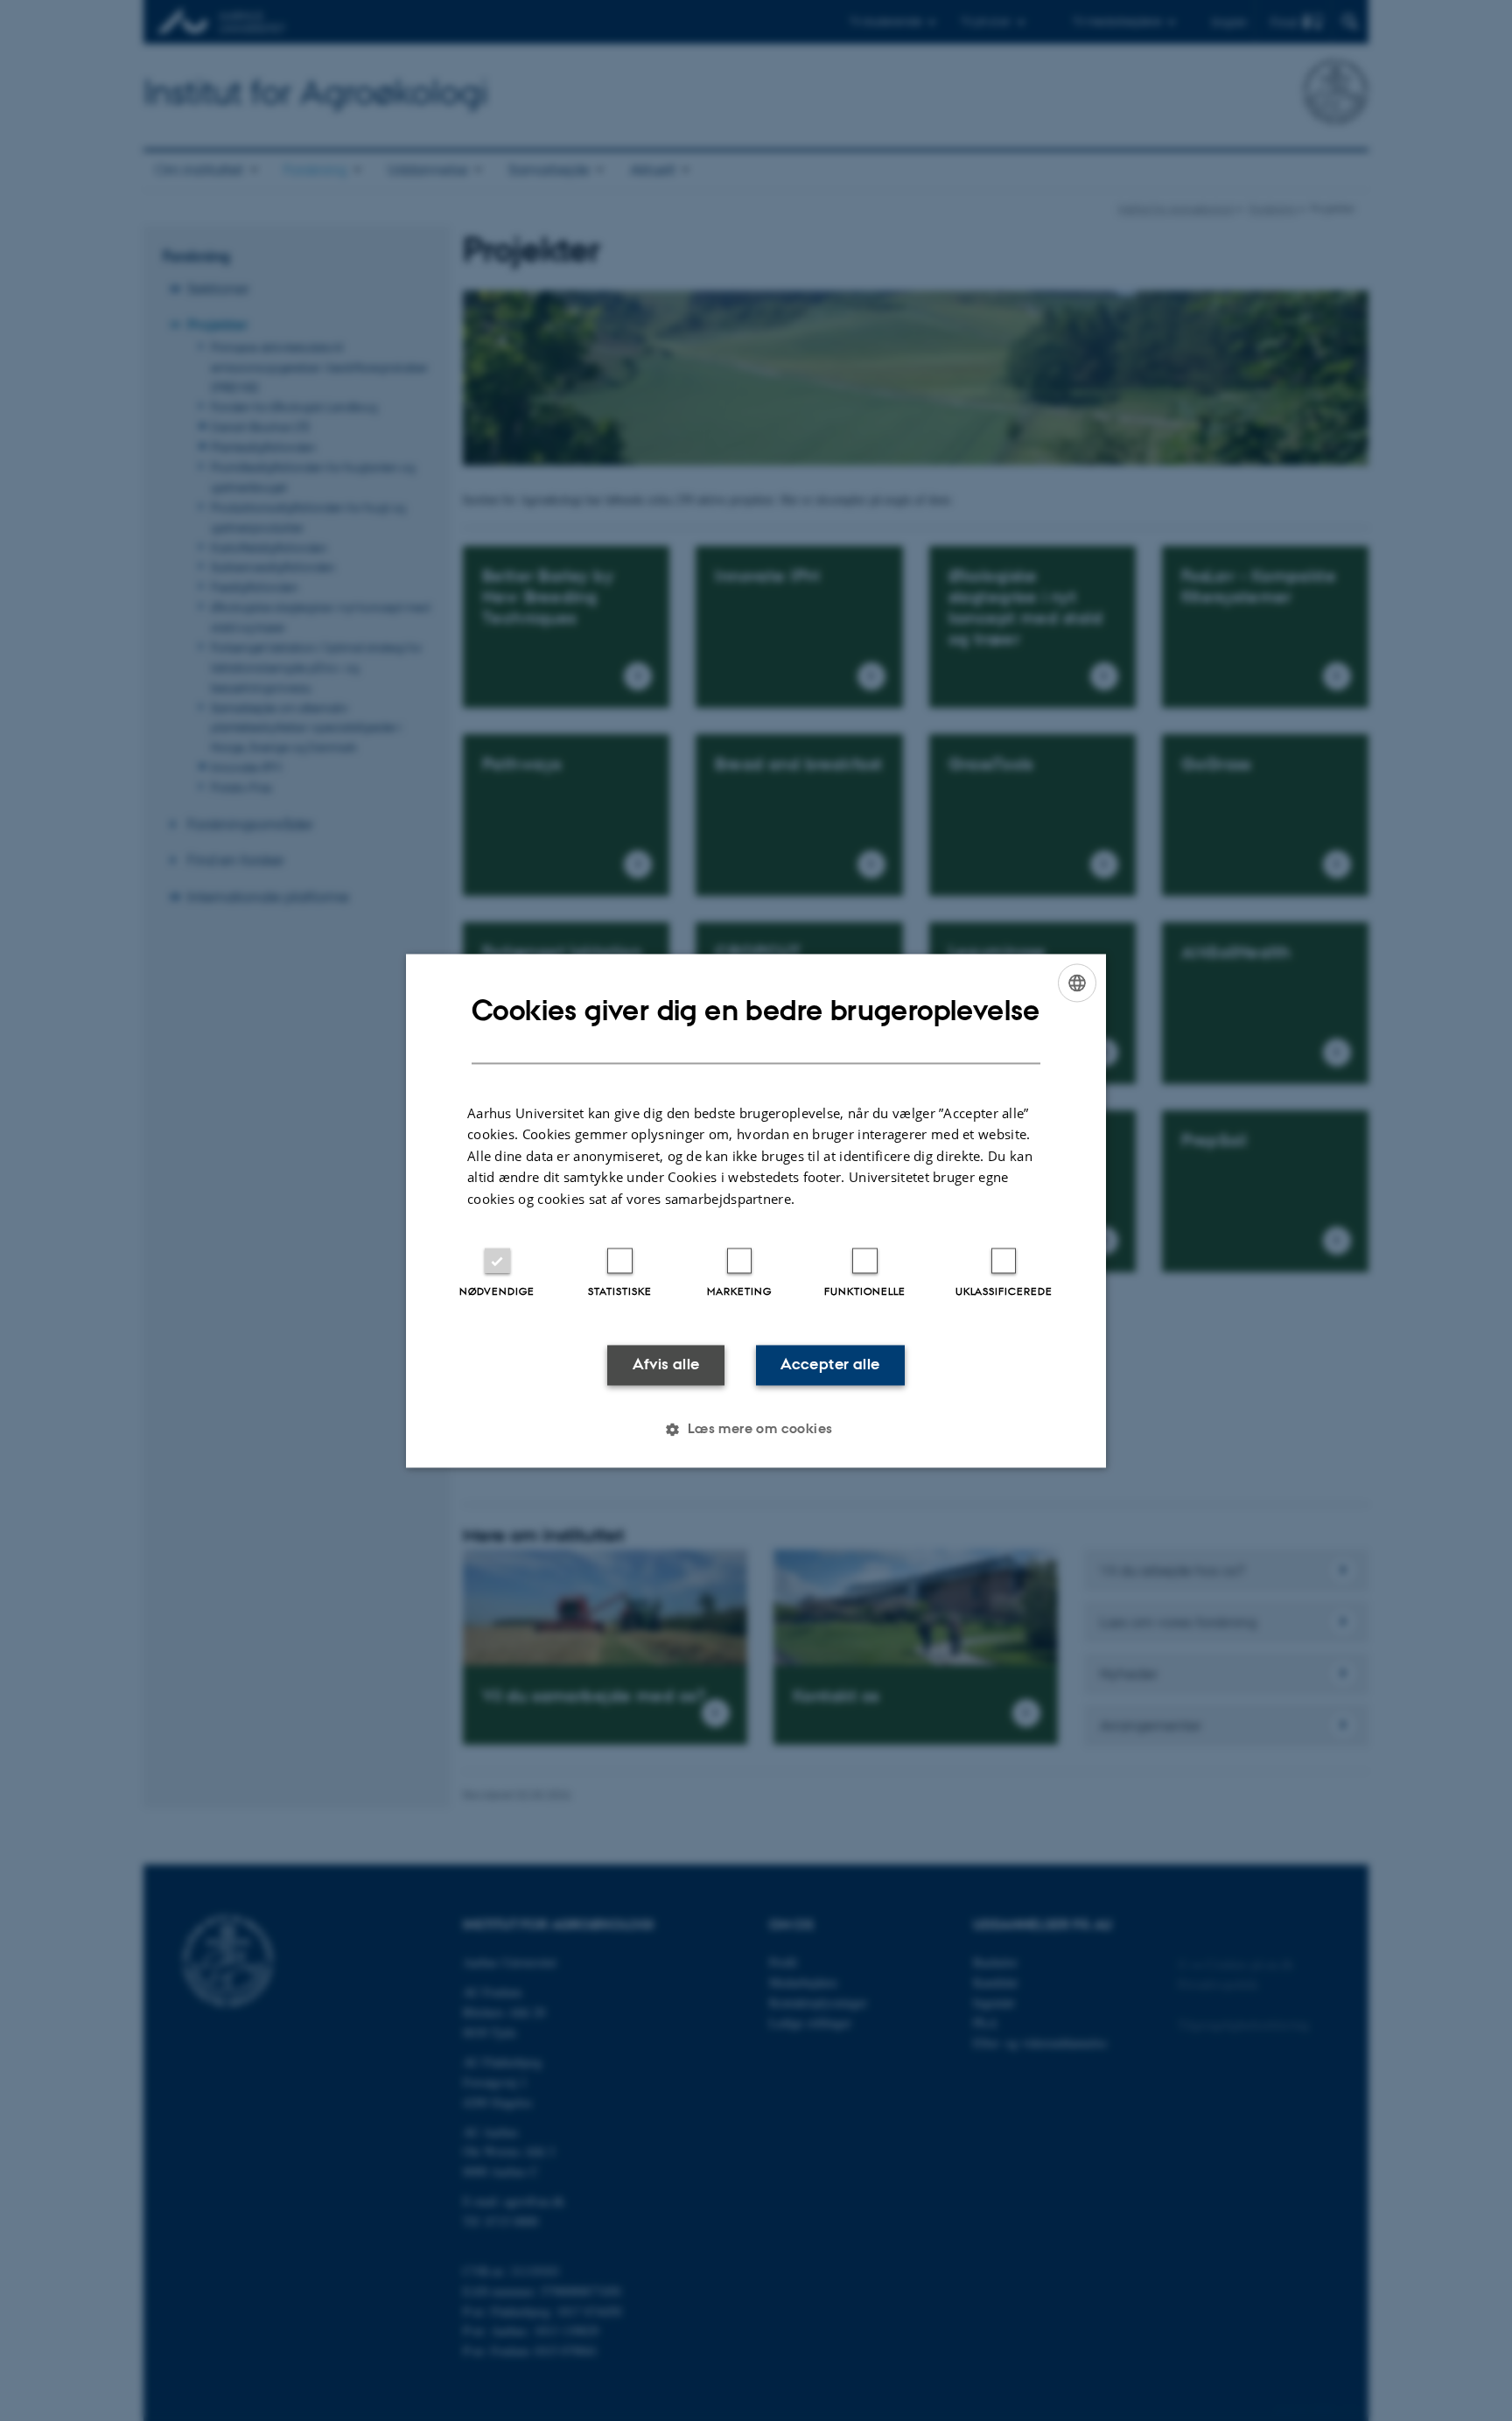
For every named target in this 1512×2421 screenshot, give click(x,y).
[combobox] (1077, 983)
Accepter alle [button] (830, 1365)
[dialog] (756, 1210)
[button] (756, 1429)
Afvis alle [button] (666, 1365)
